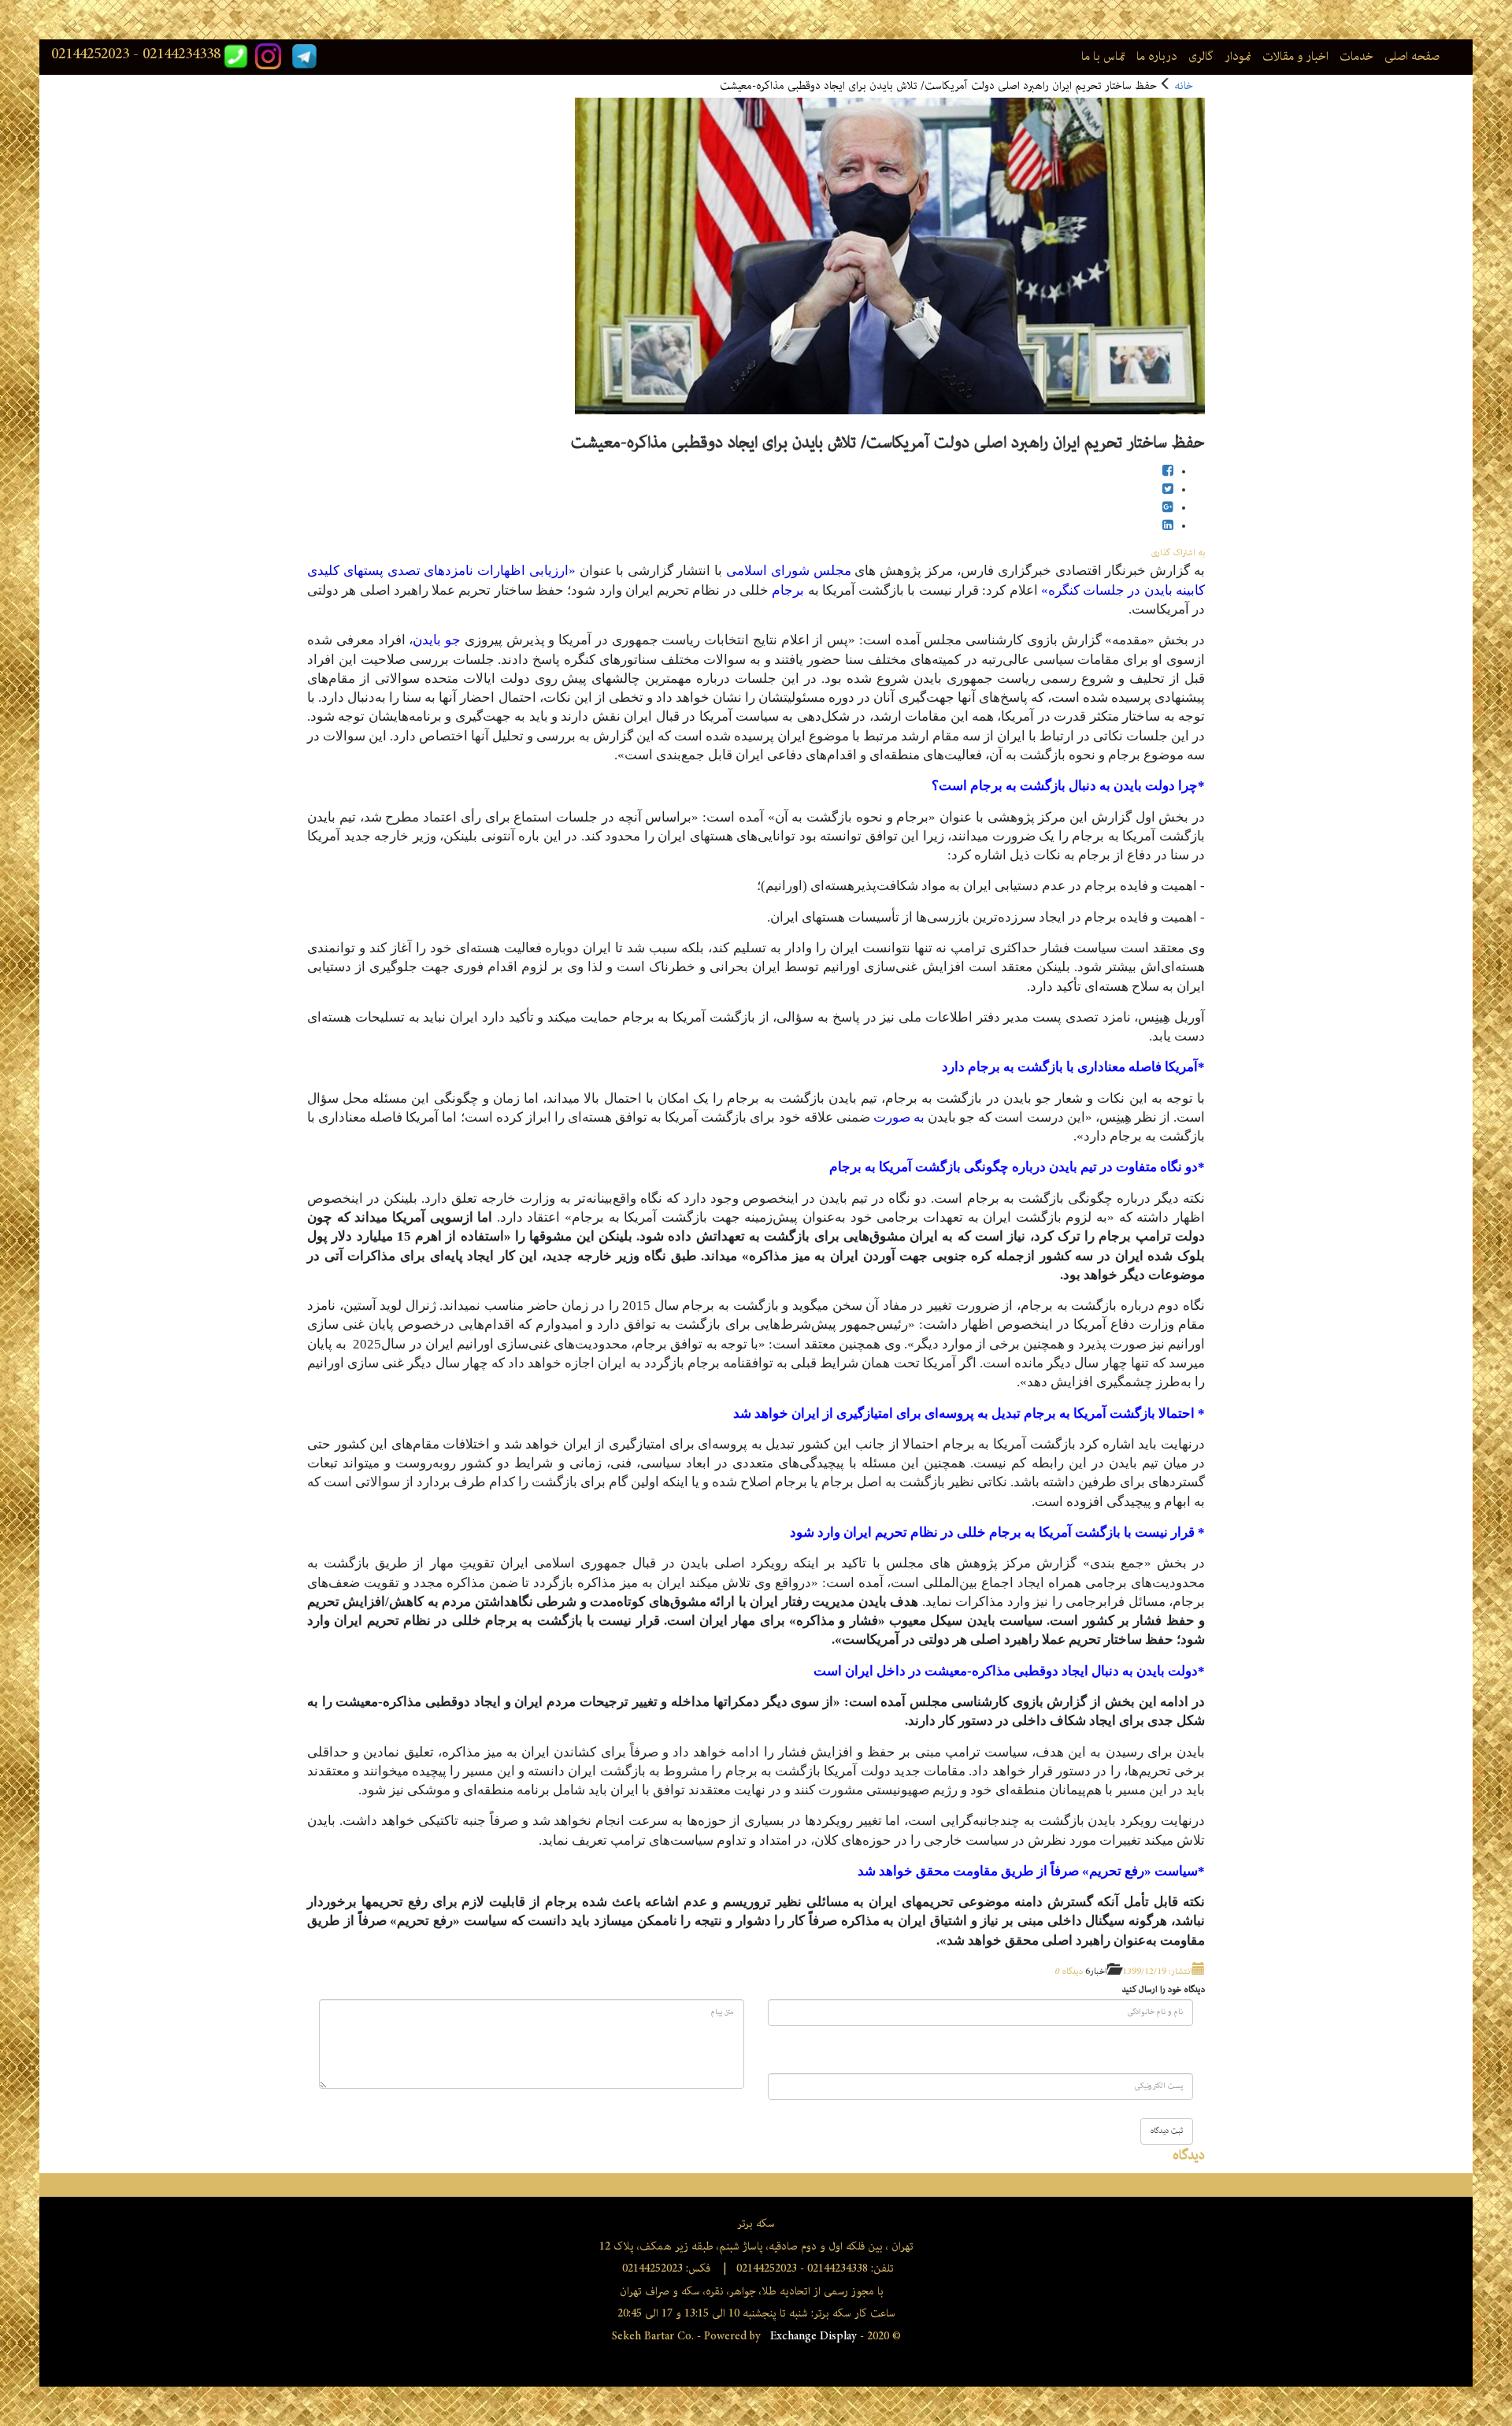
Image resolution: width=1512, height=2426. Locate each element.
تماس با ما (1103, 57)
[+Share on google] (1168, 508)
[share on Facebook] (1168, 472)
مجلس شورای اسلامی (789, 571)
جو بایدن (437, 640)
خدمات (1356, 57)
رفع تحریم (1117, 1871)
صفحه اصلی (1412, 57)
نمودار (1238, 57)
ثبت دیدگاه (1167, 2131)
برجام (788, 590)
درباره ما (1157, 57)
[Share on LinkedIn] (1168, 527)
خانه (1184, 86)
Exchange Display (812, 2336)
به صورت (899, 1117)
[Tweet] (1168, 490)
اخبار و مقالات (1295, 57)
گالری (1201, 57)
